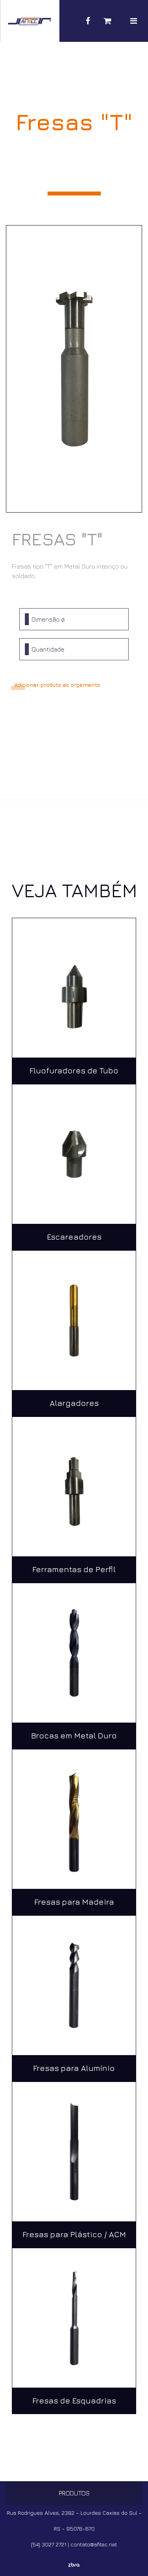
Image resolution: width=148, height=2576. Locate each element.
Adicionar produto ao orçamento (57, 685)
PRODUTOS (74, 2493)
